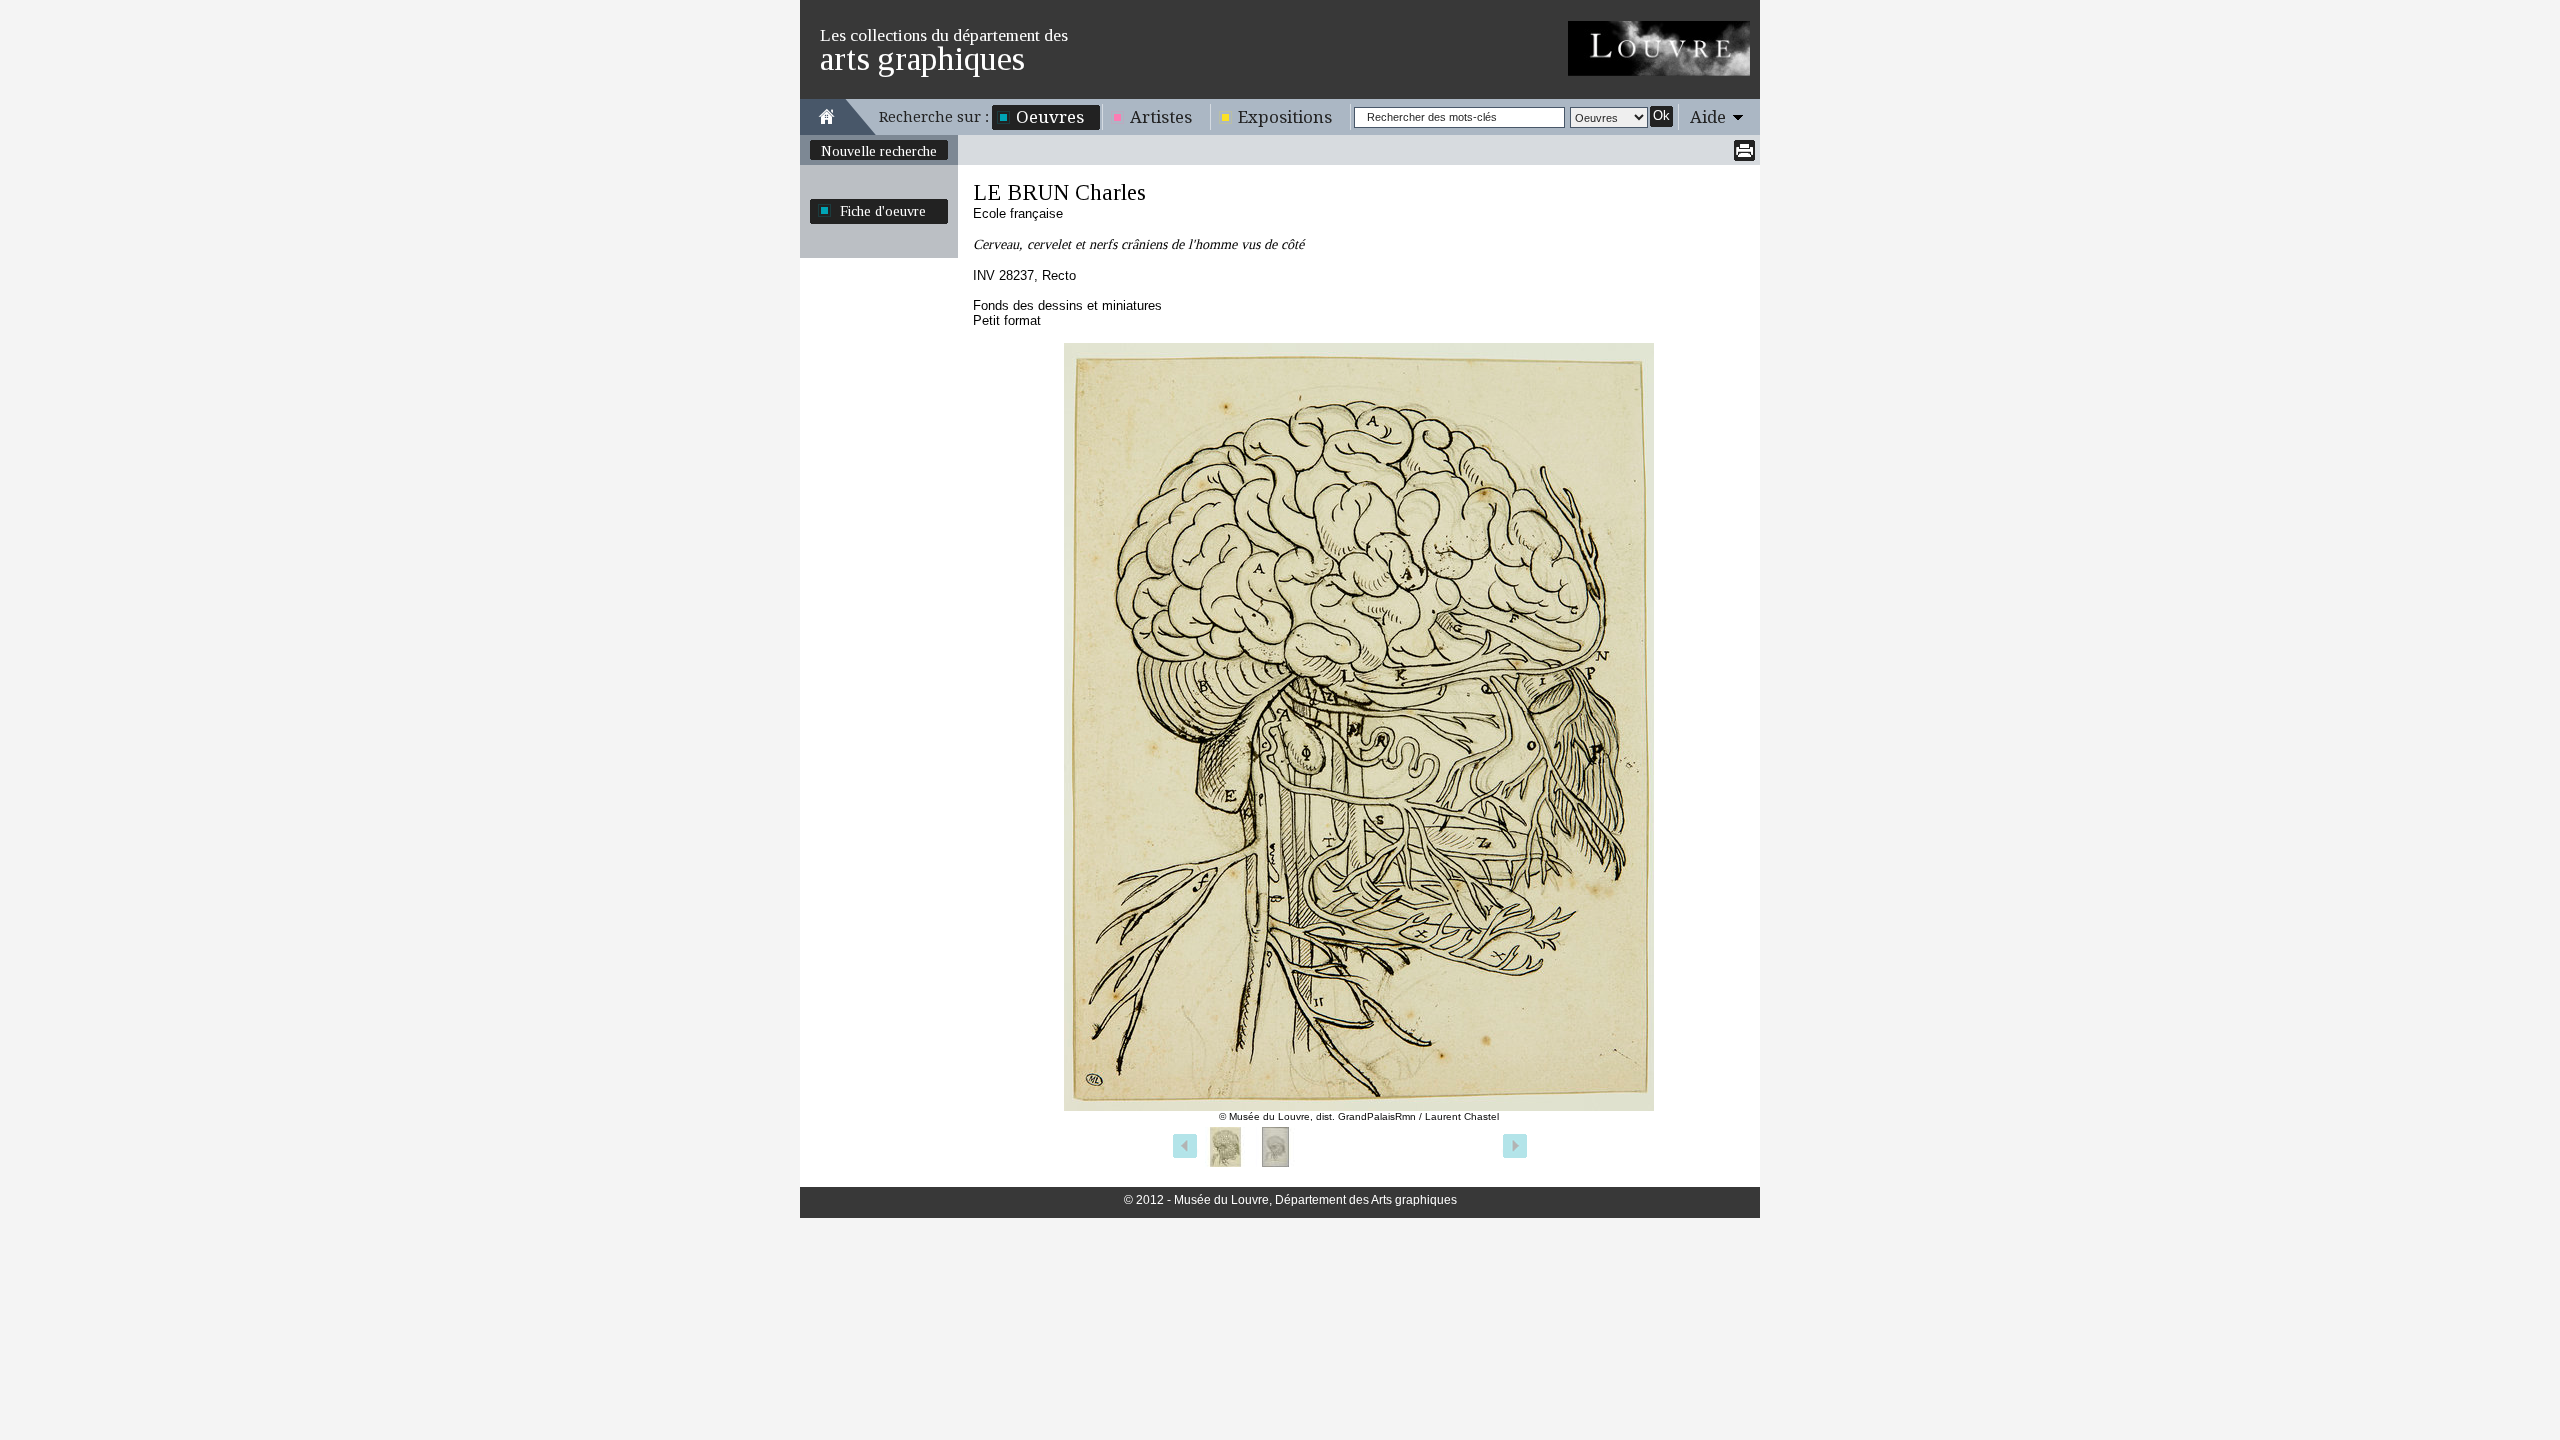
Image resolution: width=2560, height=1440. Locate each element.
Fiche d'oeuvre (883, 211)
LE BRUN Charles (1059, 192)
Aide (1708, 117)
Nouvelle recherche (879, 151)
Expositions (1285, 117)
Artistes (1161, 117)
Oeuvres (1050, 117)
